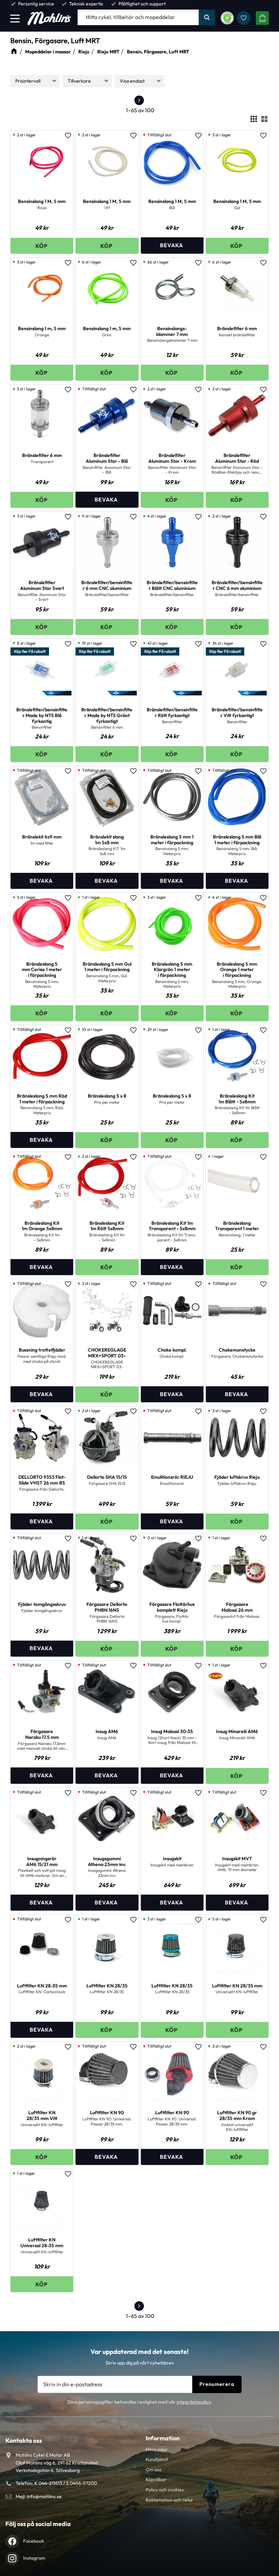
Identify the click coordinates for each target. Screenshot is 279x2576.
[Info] (172, 245)
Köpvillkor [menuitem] (156, 2479)
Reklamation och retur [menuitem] (169, 2500)
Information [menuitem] (163, 2438)
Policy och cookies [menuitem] (165, 2490)
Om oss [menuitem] (153, 2470)
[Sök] (207, 17)
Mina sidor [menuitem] (157, 2450)
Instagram (34, 2558)
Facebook (34, 2541)
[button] (15, 18)
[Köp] (42, 246)
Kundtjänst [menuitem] (157, 2459)
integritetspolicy (194, 2402)
